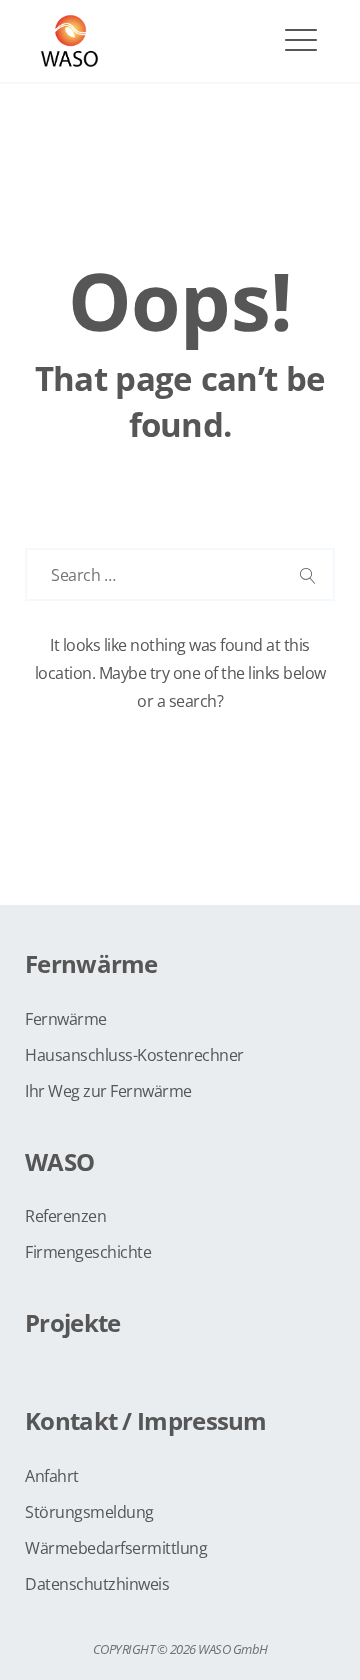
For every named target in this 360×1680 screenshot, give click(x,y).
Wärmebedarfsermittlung (116, 1548)
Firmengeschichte (88, 1252)
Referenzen (65, 1216)
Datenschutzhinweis (97, 1584)
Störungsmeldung (89, 1512)
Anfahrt (52, 1476)
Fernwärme (66, 1019)
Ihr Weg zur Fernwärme (108, 1091)
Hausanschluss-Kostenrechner (134, 1055)
